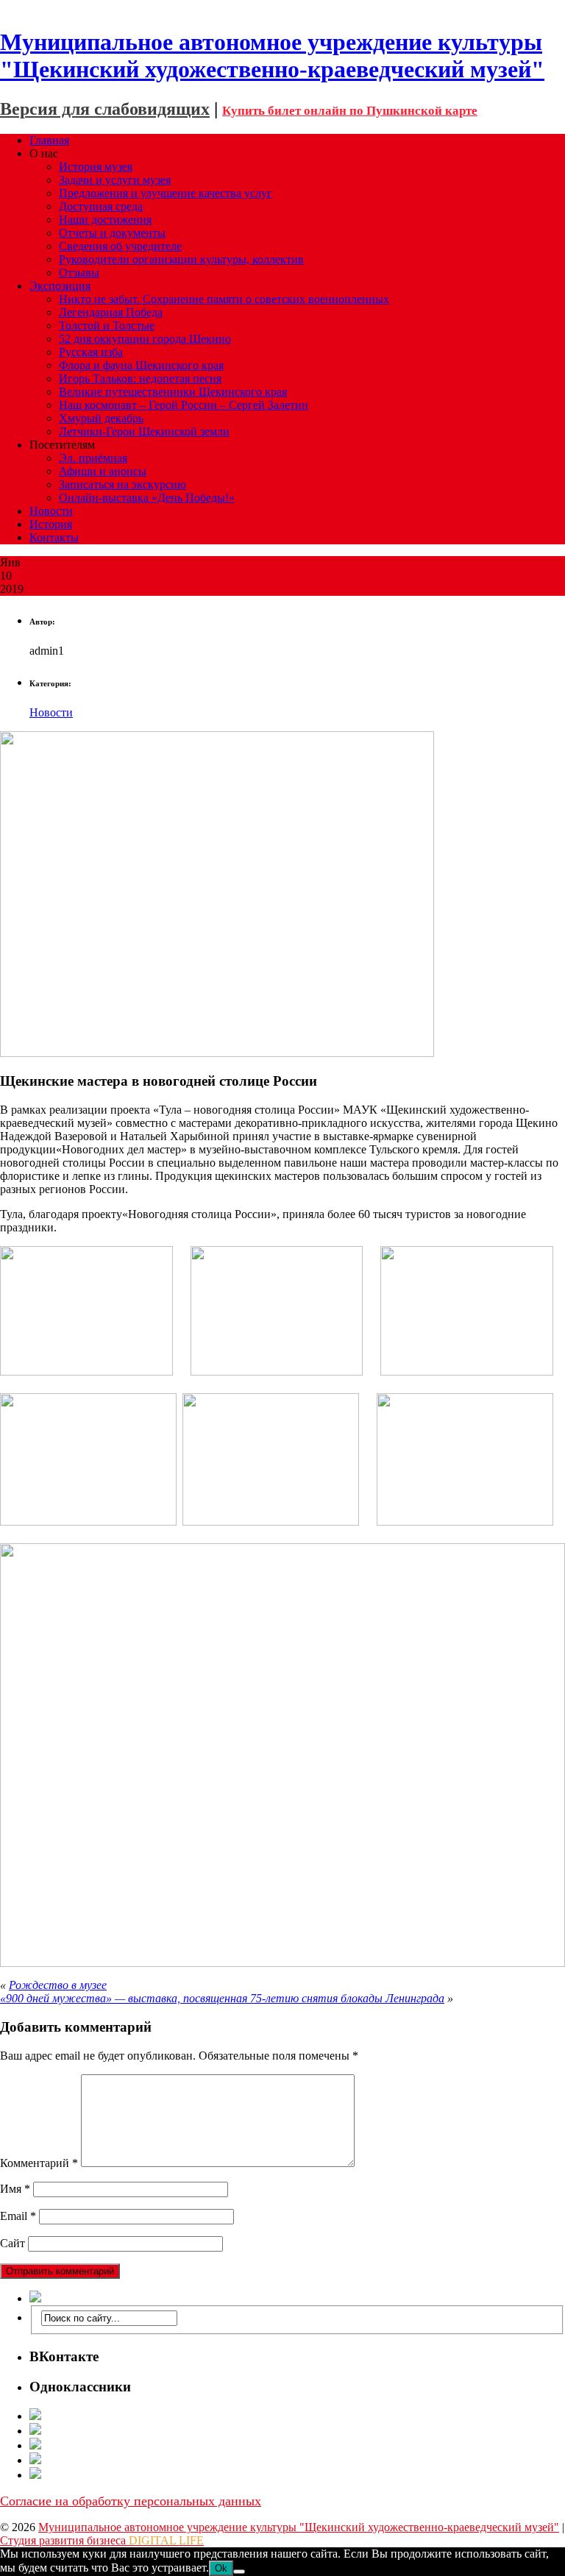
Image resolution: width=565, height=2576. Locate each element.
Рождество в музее (58, 1985)
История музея (96, 167)
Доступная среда (101, 206)
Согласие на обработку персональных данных (131, 2501)
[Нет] (239, 2572)
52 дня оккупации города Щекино (145, 339)
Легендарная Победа (111, 312)
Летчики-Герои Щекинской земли (144, 431)
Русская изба (91, 352)
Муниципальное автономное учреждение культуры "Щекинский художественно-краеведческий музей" (299, 2527)
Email (18, 2216)
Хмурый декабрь (101, 418)
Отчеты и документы (112, 233)
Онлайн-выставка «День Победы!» (147, 498)
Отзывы (79, 273)
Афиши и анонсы (103, 471)
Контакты (54, 537)
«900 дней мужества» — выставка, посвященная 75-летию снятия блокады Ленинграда (222, 1998)
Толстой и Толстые (107, 325)
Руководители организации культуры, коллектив (181, 259)
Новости (51, 511)
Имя (15, 2189)
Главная (49, 140)
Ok (221, 2568)
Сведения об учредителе (120, 246)
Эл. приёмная (93, 458)
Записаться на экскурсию (122, 484)
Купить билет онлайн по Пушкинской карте (350, 111)
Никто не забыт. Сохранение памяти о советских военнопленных (224, 299)
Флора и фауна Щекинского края (141, 365)
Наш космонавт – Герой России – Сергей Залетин (184, 405)
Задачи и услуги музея (115, 180)
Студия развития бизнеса (102, 2540)
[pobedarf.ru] (297, 2445)
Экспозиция (60, 286)
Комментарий (39, 2163)
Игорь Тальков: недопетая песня (140, 378)
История (51, 524)
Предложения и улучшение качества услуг (166, 193)
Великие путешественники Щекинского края (173, 392)
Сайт (13, 2243)
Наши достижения (105, 220)
